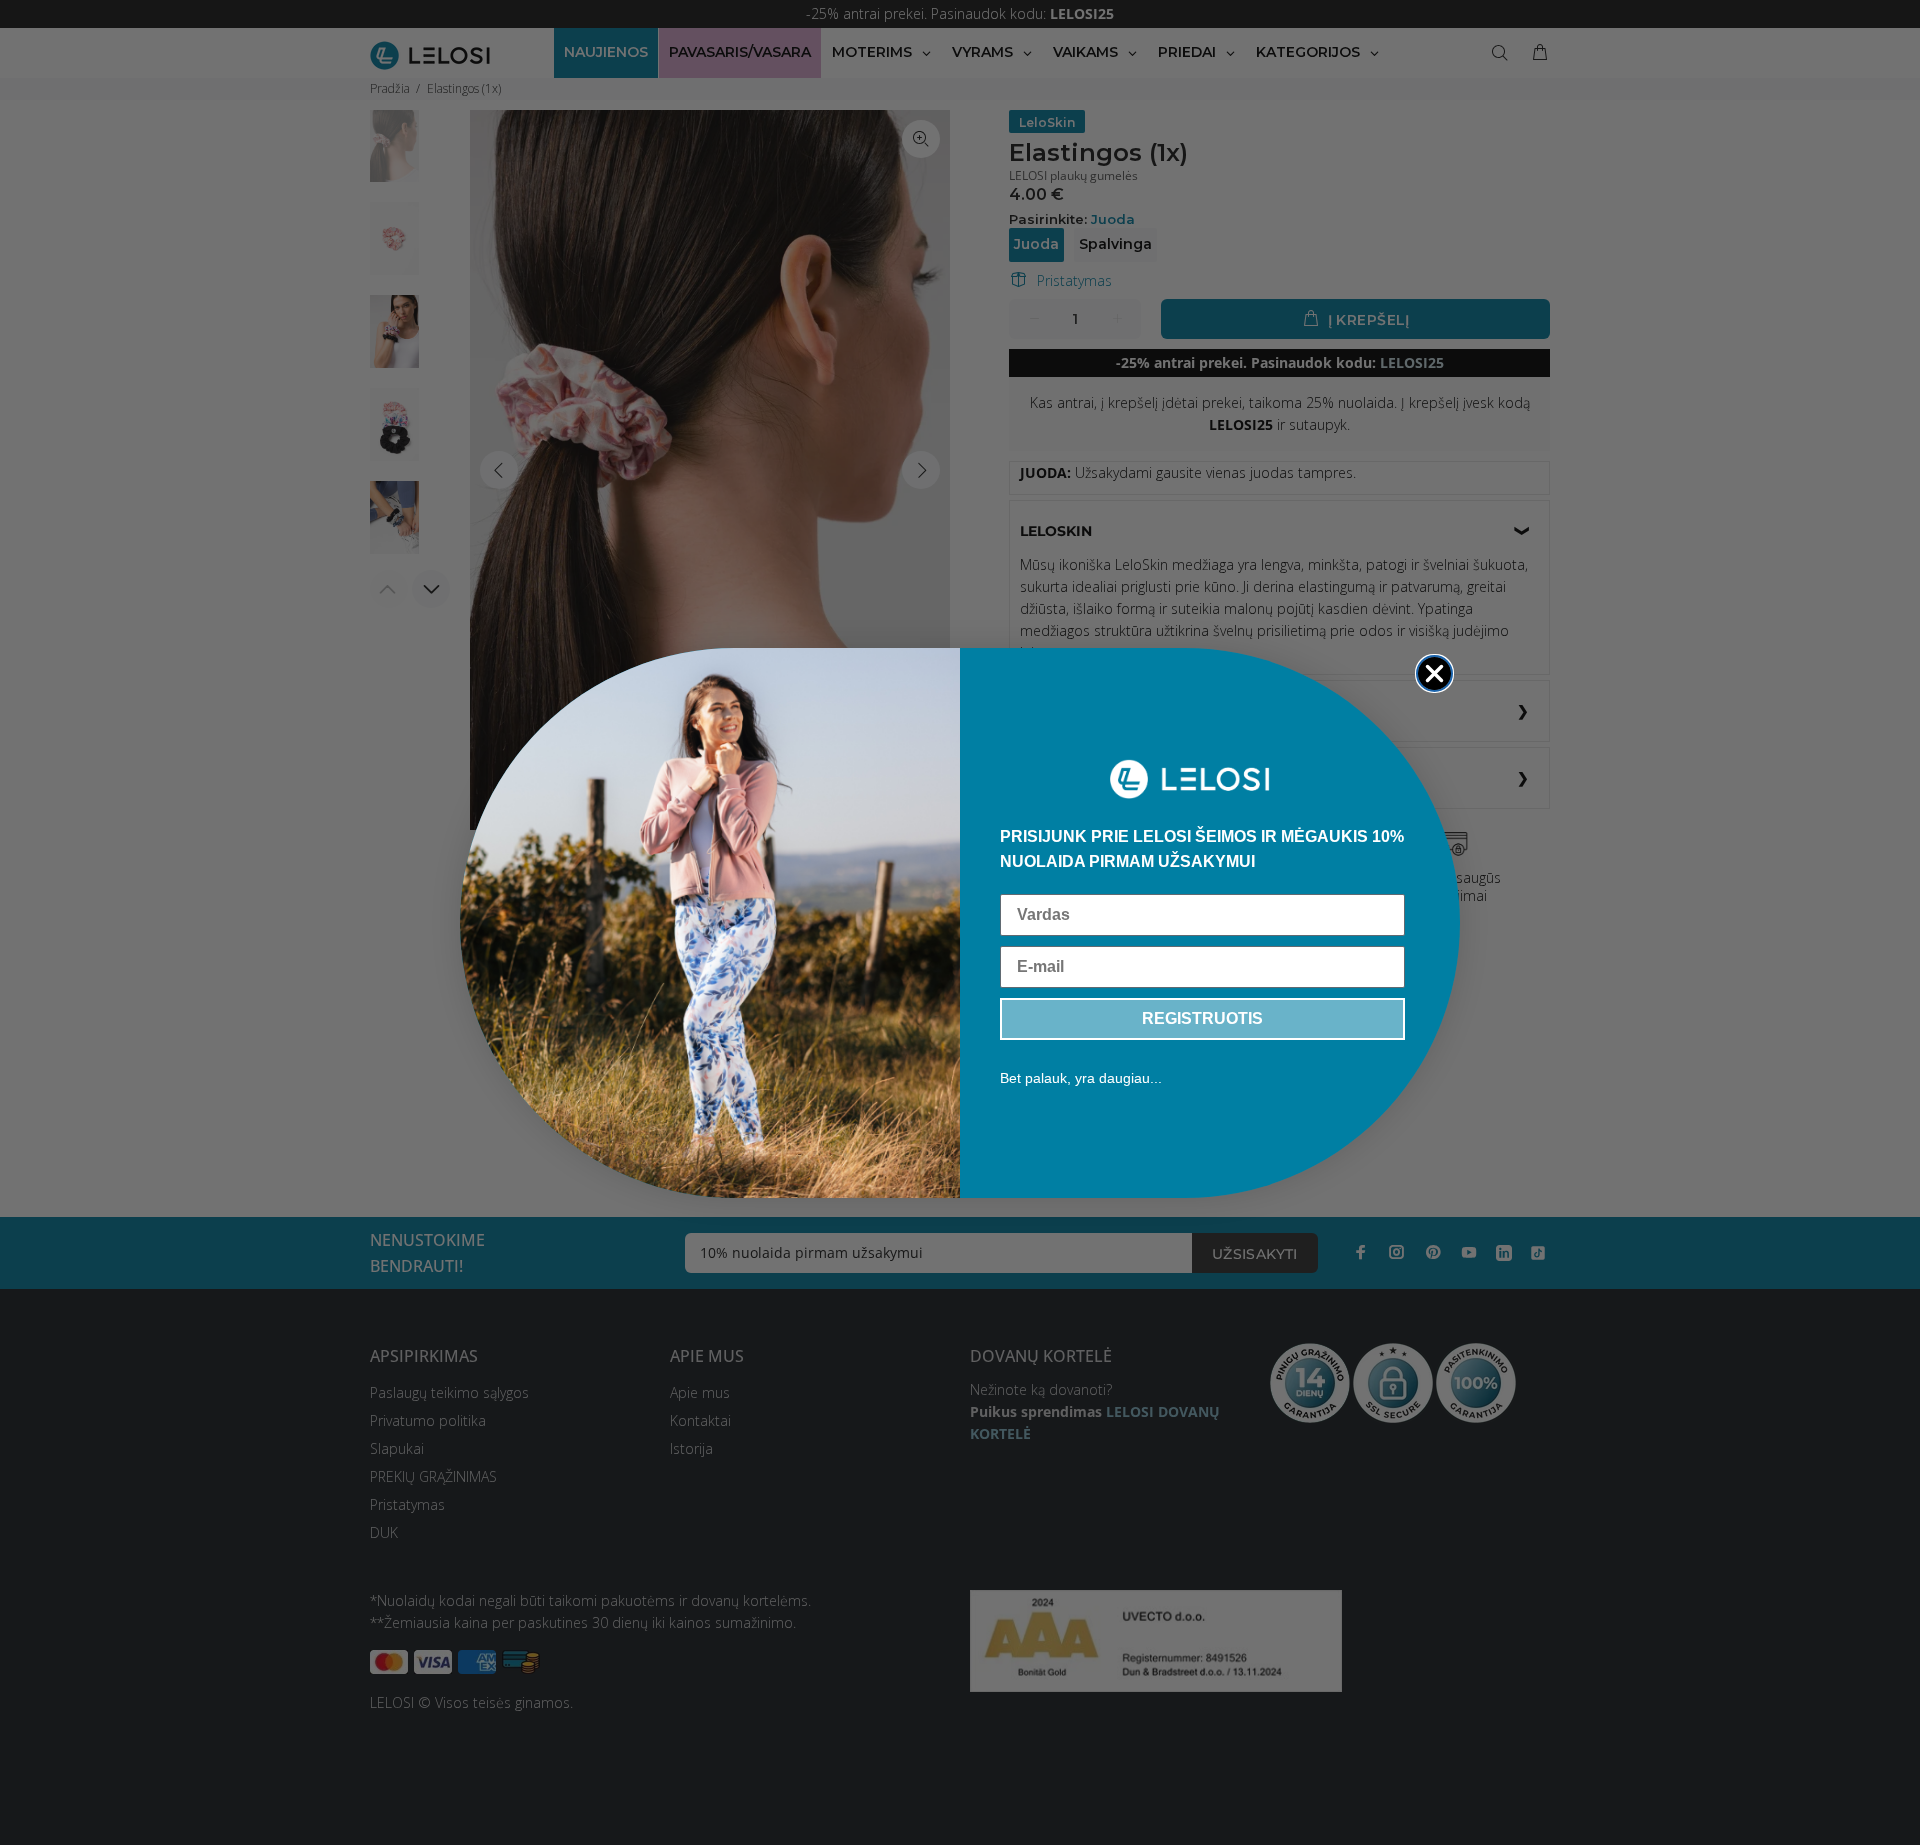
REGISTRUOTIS (1202, 1018)
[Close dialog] (1434, 673)
